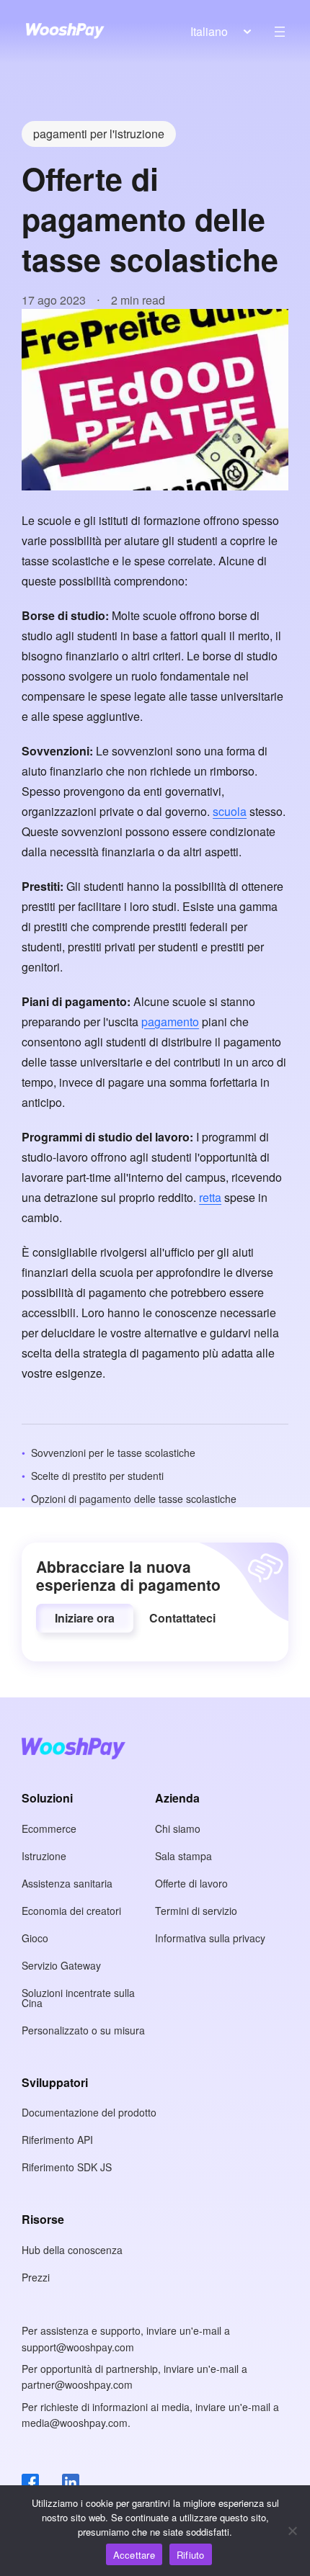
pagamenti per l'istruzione (99, 134)
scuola (230, 811)
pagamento (170, 1022)
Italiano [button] (209, 31)
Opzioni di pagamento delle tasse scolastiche (134, 1499)
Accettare (134, 2555)
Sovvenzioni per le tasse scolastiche (113, 1453)
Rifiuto (191, 2555)
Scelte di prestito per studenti (97, 1476)
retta (210, 1197)
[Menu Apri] (280, 32)
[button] (85, 1618)
